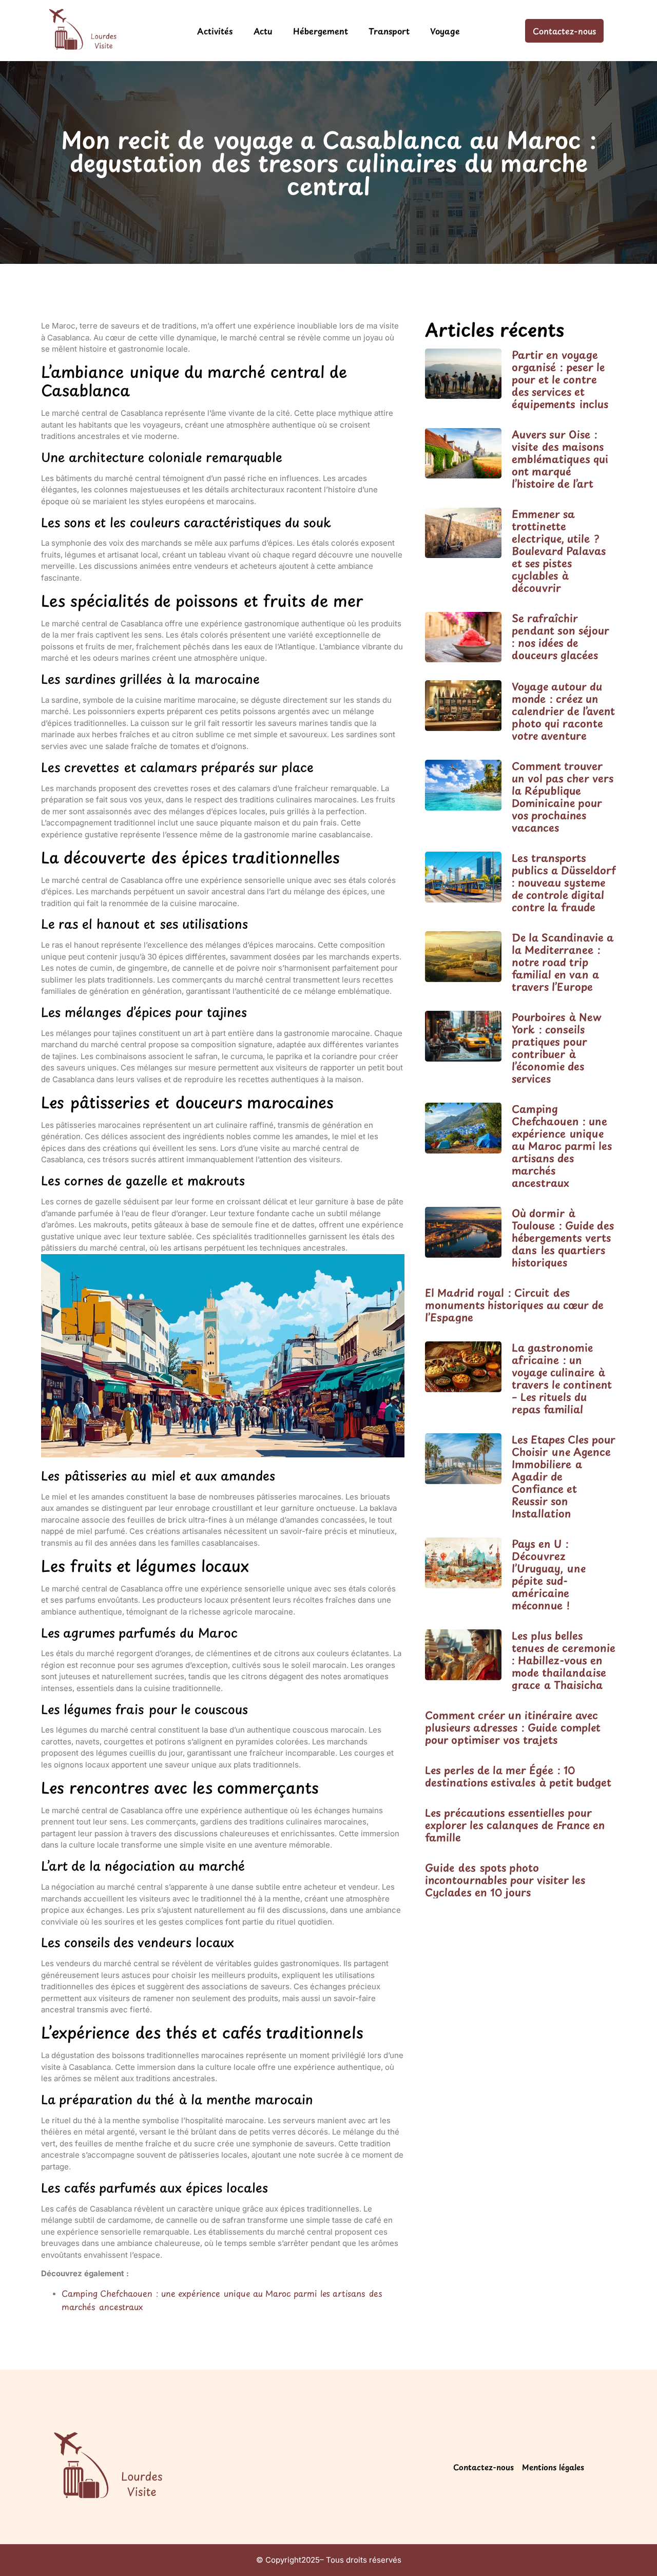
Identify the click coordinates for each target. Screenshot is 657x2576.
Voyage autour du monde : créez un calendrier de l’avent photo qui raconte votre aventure (563, 711)
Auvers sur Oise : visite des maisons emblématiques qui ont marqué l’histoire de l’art (560, 459)
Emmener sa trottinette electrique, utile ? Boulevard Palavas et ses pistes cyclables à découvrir (559, 551)
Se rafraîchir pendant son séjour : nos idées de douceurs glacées (561, 637)
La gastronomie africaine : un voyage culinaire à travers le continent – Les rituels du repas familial (562, 1378)
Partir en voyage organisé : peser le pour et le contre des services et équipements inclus (560, 379)
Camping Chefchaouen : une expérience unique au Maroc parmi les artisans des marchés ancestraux (562, 1146)
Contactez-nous (484, 2467)
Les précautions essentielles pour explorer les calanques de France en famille (515, 1825)
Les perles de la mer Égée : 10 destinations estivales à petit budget (518, 1776)
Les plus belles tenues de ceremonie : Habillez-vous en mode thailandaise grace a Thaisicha (564, 1660)
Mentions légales (553, 2467)
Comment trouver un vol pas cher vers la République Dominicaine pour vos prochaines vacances (563, 797)
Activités (215, 31)
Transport (389, 31)
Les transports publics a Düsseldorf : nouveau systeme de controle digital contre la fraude (564, 882)
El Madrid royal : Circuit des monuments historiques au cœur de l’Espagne (514, 1305)
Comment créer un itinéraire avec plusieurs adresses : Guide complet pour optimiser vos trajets (513, 1727)
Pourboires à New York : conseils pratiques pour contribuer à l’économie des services (557, 1048)
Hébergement (321, 31)
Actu (263, 31)
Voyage (445, 31)
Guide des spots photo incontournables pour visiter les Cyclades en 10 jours (505, 1880)
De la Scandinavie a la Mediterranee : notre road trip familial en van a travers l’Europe (563, 962)
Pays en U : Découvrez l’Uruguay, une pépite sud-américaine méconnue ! (549, 1574)
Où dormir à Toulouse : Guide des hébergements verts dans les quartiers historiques (563, 1238)
